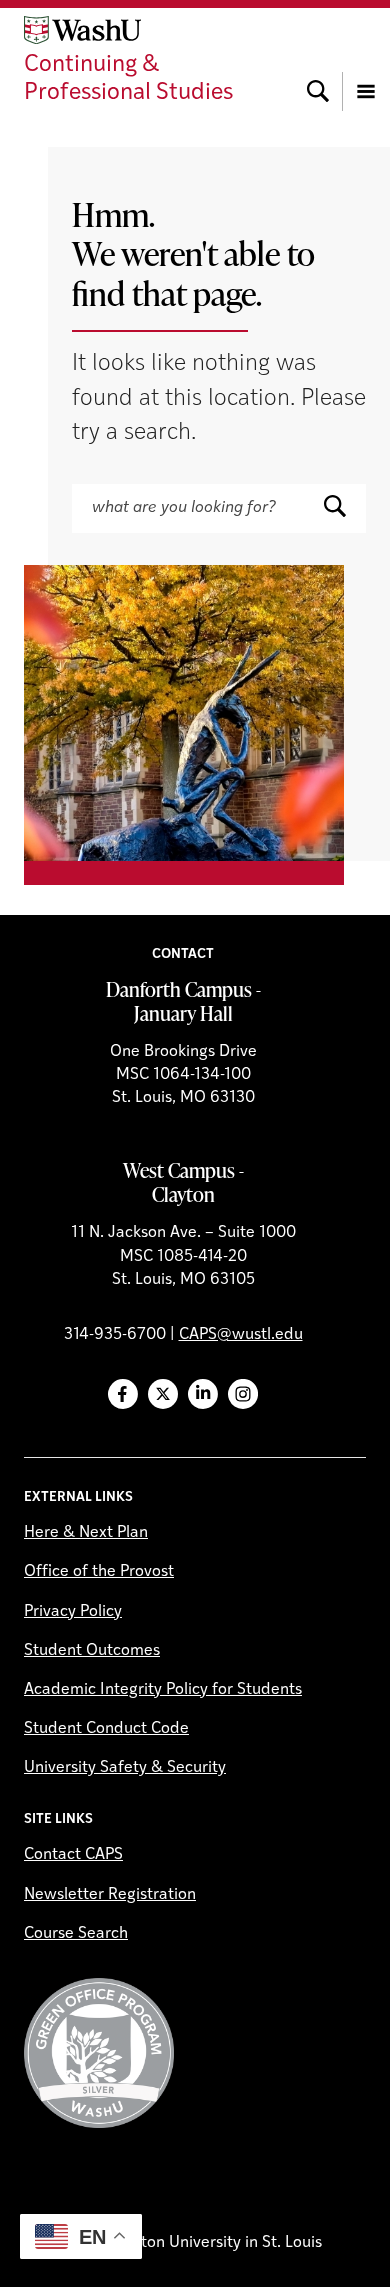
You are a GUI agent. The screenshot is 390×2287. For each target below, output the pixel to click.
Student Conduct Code (106, 1729)
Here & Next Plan (86, 1533)
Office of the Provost (99, 1572)
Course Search (76, 1934)
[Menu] (366, 62)
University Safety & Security (125, 1768)
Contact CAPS (73, 1855)
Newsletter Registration (110, 1895)
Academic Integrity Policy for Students (163, 1690)
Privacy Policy (73, 1612)
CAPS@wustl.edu (241, 1335)
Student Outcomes (92, 1651)
